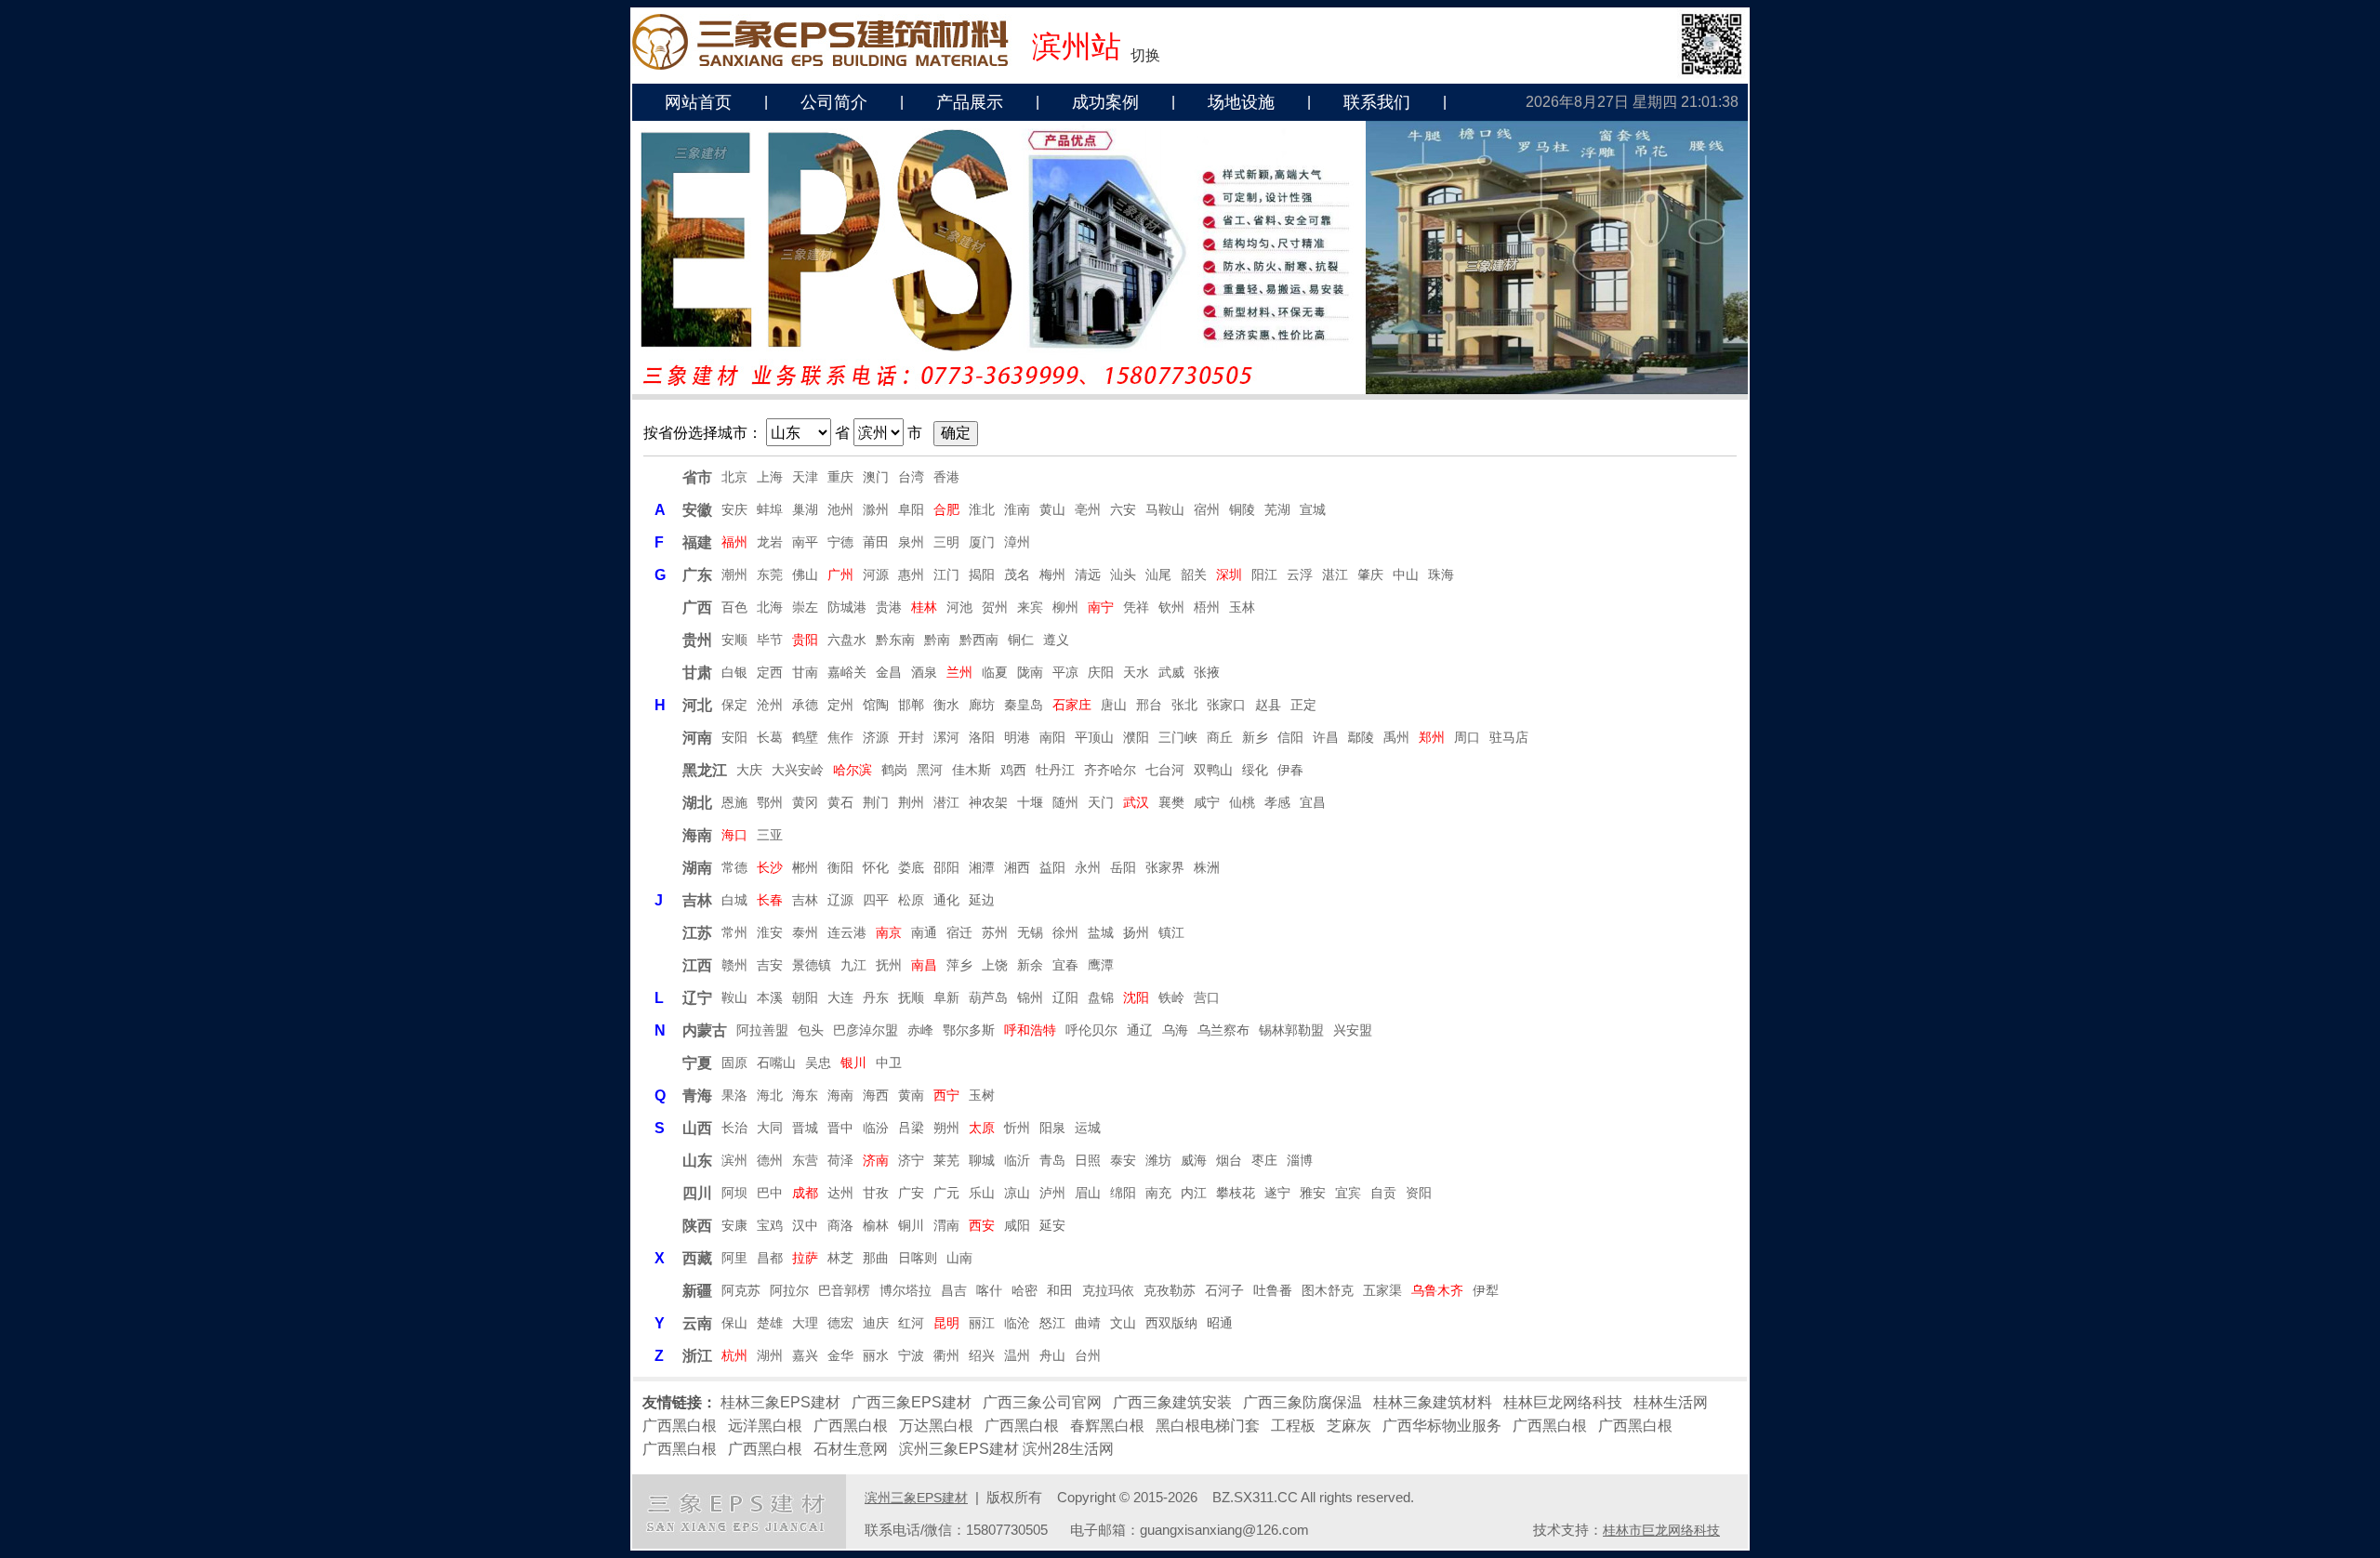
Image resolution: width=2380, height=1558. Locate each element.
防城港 (847, 607)
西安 (982, 1225)
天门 (1101, 802)
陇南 (1030, 672)
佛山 (805, 574)
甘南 (805, 672)
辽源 (840, 900)
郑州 (1432, 737)
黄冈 (805, 802)
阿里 (734, 1258)
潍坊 (1158, 1160)
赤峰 (920, 1030)
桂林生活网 (1671, 1402)
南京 (889, 932)
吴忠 (818, 1063)
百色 (734, 607)
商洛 (840, 1225)
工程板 (1293, 1426)
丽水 (876, 1355)
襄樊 (1171, 802)
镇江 (1171, 932)
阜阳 (911, 509)
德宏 (840, 1323)
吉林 (805, 900)
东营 (805, 1160)
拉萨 (805, 1258)
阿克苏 (741, 1290)
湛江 (1335, 574)
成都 (805, 1193)
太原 (982, 1128)
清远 (1088, 574)
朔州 (946, 1128)
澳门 (876, 477)
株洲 (1207, 867)
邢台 (1149, 705)
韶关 (1194, 574)
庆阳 (1101, 672)
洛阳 (982, 737)
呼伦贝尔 (1091, 1030)
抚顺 (911, 997)
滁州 (876, 509)
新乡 (1255, 737)
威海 (1194, 1160)
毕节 (770, 640)
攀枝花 (1236, 1193)
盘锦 (1101, 997)
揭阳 (982, 574)
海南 (840, 1095)
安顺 (734, 640)
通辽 (1140, 1030)
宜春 (1065, 965)
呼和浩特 (1030, 1030)
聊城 (982, 1160)
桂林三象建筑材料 (1433, 1402)
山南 (959, 1258)
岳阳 (1123, 867)
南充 (1158, 1193)
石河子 (1224, 1290)
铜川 (911, 1225)
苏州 (995, 932)
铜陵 (1242, 509)
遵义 (1056, 640)
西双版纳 (1171, 1323)
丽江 (982, 1323)
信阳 (1290, 737)
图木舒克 (1328, 1290)
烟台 (1229, 1160)
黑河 (930, 770)
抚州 (889, 965)
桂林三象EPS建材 (780, 1402)
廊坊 (982, 705)
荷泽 (840, 1160)
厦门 (982, 542)
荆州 (911, 802)
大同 (770, 1128)
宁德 (840, 542)
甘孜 (876, 1193)
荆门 (876, 802)
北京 (734, 477)
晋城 (805, 1128)
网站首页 (698, 102)
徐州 (1065, 932)
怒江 (1052, 1323)
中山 (1406, 574)
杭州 (734, 1355)
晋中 (840, 1128)
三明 (946, 542)
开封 (911, 737)
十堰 (1030, 802)
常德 (734, 867)
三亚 (770, 835)
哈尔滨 (853, 770)
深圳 (1229, 574)
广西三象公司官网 (1042, 1402)
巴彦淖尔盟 (866, 1030)
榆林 (876, 1225)
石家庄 (1072, 705)
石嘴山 (776, 1063)
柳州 (1065, 607)
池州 (840, 509)
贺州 (995, 607)
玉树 (982, 1095)
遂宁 (1277, 1193)
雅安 (1313, 1193)
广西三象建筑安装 (1172, 1402)
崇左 (805, 607)
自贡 (1383, 1193)
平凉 (1065, 672)
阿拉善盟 (762, 1030)
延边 (982, 900)
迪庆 (876, 1323)
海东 (805, 1095)
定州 (840, 705)
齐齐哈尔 (1110, 770)
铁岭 (1171, 997)
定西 (770, 672)
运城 (1088, 1128)
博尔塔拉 (906, 1290)
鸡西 (1013, 770)
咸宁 (1207, 802)
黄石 (840, 802)
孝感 (1277, 802)
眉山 (1088, 1193)
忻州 (1017, 1128)
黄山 (1052, 509)
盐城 (1101, 932)
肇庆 (1370, 574)
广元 (946, 1193)
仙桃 (1242, 802)
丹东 (876, 997)
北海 (770, 607)
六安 (1123, 509)
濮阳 (1136, 737)
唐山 (1114, 705)
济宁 (911, 1160)
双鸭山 (1213, 770)
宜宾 (1348, 1193)
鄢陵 (1361, 737)
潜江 (946, 802)
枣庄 (1264, 1160)
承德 (805, 705)
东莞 (770, 574)
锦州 (1030, 997)
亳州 (1088, 509)
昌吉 (954, 1290)
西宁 (946, 1095)
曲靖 (1088, 1323)
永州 (1088, 867)
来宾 (1030, 607)
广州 (840, 574)
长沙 (770, 867)
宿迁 (959, 932)
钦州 (1171, 607)
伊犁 (1486, 1290)
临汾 (876, 1128)
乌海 (1175, 1030)
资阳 (1419, 1193)
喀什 (989, 1290)
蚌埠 (770, 509)
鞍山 (734, 997)
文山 (1123, 1323)
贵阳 (805, 640)
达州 (840, 1193)
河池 (959, 607)
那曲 (876, 1258)
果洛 (734, 1095)
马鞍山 (1165, 509)
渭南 (946, 1225)
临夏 (995, 672)
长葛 (770, 737)
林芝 (840, 1258)
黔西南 (979, 640)
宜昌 (1313, 802)
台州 (1088, 1355)
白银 (734, 672)
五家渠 (1382, 1290)
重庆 (840, 477)
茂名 (1017, 574)
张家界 (1165, 867)
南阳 (1052, 737)
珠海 (1441, 574)
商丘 (1220, 737)
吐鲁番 (1273, 1290)
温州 (1017, 1355)
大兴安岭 (798, 770)
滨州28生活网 (1068, 1449)
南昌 (924, 965)
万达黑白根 (936, 1426)
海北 (770, 1095)
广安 (911, 1193)
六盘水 (847, 640)
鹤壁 (805, 737)
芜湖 (1277, 509)
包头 (811, 1030)
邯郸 (911, 705)
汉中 (805, 1225)
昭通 (1220, 1323)
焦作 (840, 737)
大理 (805, 1323)
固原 (734, 1063)
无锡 (1030, 932)
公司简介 (834, 102)
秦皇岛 (1024, 705)
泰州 (805, 932)
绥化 (1255, 770)
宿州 (1207, 509)
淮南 (1017, 509)
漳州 (1017, 542)
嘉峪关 (847, 672)
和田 (1060, 1290)
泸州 (1052, 1193)
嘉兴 (805, 1355)
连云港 (847, 932)
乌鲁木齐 (1437, 1290)
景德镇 (812, 965)
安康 (734, 1225)
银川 (853, 1063)
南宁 (1101, 607)
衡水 (946, 705)
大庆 (749, 770)
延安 (1052, 1225)
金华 (840, 1355)
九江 (853, 965)
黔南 (937, 640)
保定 (734, 705)
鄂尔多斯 (969, 1030)
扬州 (1136, 932)
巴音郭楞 (844, 1290)
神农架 (988, 802)
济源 (876, 737)
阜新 (946, 997)
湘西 (1017, 867)
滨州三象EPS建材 (959, 1449)
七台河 (1165, 770)
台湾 (911, 477)
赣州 (734, 965)
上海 (770, 477)
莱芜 (946, 1160)
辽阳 (1065, 997)
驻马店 (1509, 737)
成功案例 (1105, 102)
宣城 (1313, 509)
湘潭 (982, 867)
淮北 (982, 509)
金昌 (889, 672)
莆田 (876, 542)
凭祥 (1136, 607)
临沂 (1017, 1160)
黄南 (911, 1095)
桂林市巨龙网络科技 (1661, 1530)
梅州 (1052, 574)
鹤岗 (894, 770)
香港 (946, 477)
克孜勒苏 (1170, 1290)
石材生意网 (851, 1449)
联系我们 (1377, 102)
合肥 (946, 509)
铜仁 (1021, 640)
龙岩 (770, 542)
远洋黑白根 (765, 1426)
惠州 (911, 574)
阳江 (1264, 574)
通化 (946, 900)
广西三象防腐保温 (1302, 1402)
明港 (1017, 737)
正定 (1303, 705)
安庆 (734, 509)
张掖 (1207, 672)
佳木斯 (972, 770)
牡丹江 (1055, 770)
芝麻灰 (1349, 1426)
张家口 (1226, 705)
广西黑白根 (680, 1426)
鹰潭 (1101, 965)
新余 (1030, 965)
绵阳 (1123, 1193)
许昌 (1326, 737)
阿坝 (734, 1193)
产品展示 (970, 102)
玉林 (1242, 607)
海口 (734, 835)
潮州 (734, 574)
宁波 (911, 1355)
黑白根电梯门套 (1208, 1426)
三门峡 (1178, 737)
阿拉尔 (789, 1290)
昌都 (770, 1258)
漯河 (946, 737)
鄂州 (770, 802)
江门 (946, 574)
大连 (840, 997)
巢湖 (805, 509)
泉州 (911, 542)
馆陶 (876, 705)
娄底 (911, 867)
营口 (1207, 997)
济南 (876, 1160)
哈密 (1025, 1290)
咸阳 (1017, 1225)
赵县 (1268, 705)
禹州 (1396, 737)
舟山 (1052, 1355)
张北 (1184, 705)
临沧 (1017, 1323)
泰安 (1123, 1160)
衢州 (946, 1355)
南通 (924, 932)
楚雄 (770, 1323)
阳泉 (1052, 1128)
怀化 (876, 867)
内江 (1194, 1193)
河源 (876, 574)
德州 (770, 1160)
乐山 (982, 1193)
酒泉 (924, 672)
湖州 (770, 1355)
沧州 (770, 705)
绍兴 (982, 1355)
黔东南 (895, 640)
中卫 (889, 1063)
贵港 (889, 607)
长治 (734, 1128)
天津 (805, 477)
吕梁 (911, 1128)
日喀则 (918, 1258)
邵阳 (946, 867)
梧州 (1207, 607)
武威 (1171, 672)
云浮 (1300, 574)
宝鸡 (770, 1225)
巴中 (770, 1193)
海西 (876, 1095)
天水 (1136, 672)
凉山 (1017, 1193)
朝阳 (805, 997)
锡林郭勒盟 (1291, 1030)
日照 (1088, 1160)
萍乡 (959, 965)
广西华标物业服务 (1442, 1426)
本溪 (770, 997)
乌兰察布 (1223, 1030)
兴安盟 (1353, 1030)
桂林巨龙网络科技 (1563, 1402)
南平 (805, 542)
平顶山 (1094, 737)
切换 (1145, 55)
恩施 (734, 802)
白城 (734, 900)
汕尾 (1158, 574)
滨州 (734, 1160)
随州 (1065, 802)
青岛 (1052, 1160)
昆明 (946, 1323)
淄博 (1300, 1160)
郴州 (805, 867)
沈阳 (1136, 997)
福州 (734, 542)
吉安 (770, 965)
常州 (734, 932)
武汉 (1136, 802)
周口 (1467, 737)
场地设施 (1241, 102)
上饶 (995, 965)
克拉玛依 (1108, 1290)
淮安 (770, 932)
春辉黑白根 (1107, 1426)
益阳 (1052, 867)
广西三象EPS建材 (912, 1402)
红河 (911, 1323)
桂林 (924, 607)
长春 (770, 900)
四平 (876, 900)
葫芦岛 (988, 997)
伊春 (1290, 770)
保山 (734, 1323)
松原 (911, 900)
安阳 (734, 737)
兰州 (959, 672)
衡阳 (840, 867)
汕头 (1123, 574)
